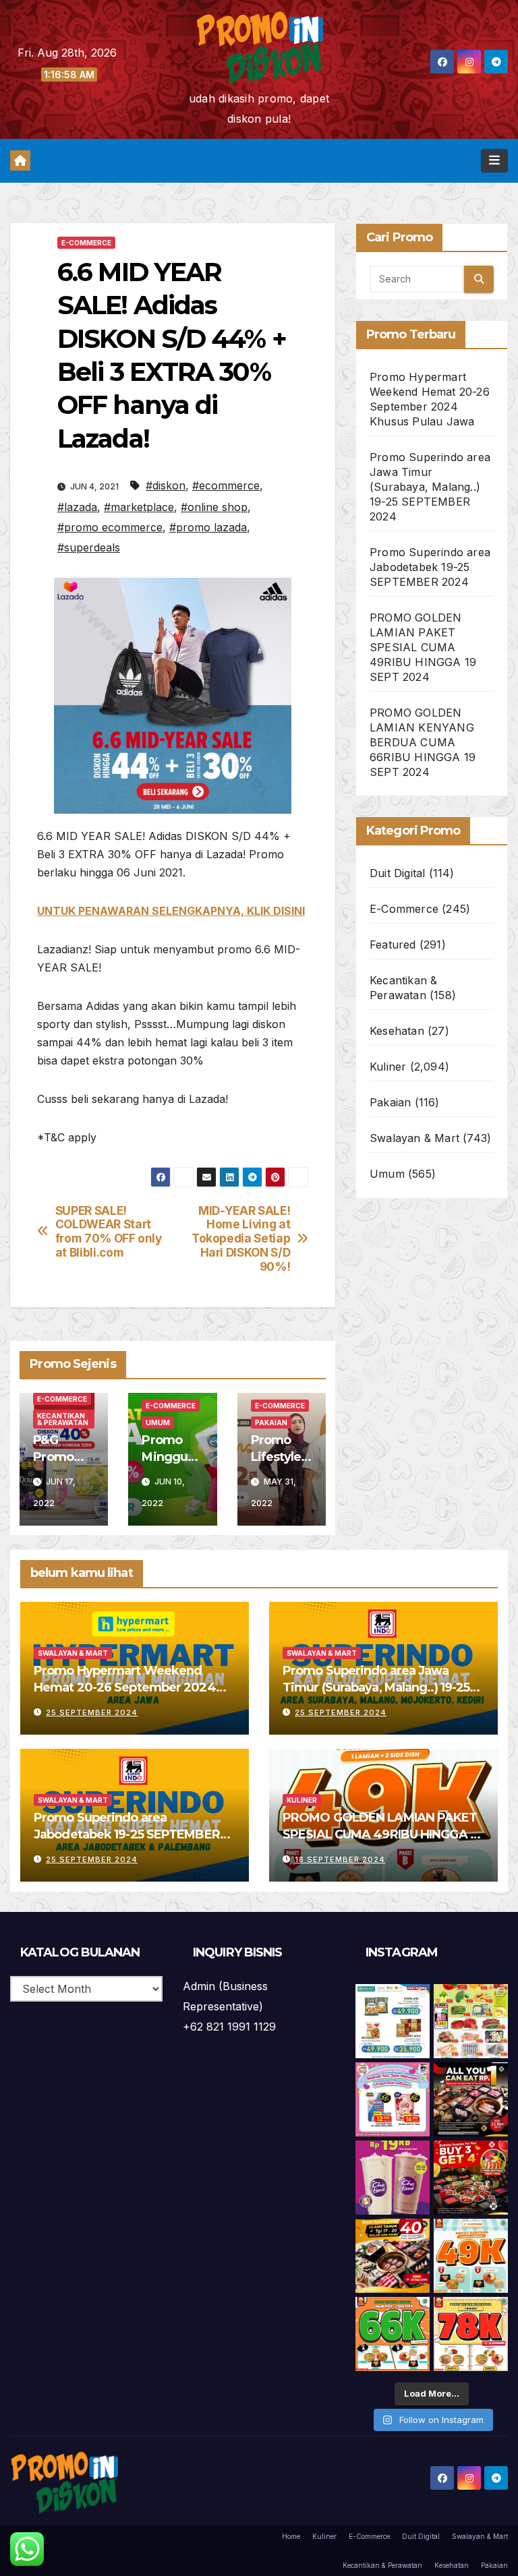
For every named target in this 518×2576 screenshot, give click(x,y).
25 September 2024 (92, 1712)
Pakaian (271, 1422)
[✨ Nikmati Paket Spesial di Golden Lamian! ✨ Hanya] (471, 2256)
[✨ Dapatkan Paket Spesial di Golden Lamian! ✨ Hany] (393, 2334)
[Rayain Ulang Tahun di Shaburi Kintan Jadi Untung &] (471, 2178)
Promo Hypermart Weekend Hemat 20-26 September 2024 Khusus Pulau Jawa (125, 1687)
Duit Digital (397, 873)
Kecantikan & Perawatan (63, 1419)
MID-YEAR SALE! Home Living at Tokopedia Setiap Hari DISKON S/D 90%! (241, 1239)
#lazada (77, 507)
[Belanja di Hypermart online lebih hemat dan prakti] (393, 2021)
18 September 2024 (340, 1859)
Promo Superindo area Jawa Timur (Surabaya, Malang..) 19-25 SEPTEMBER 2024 (430, 487)
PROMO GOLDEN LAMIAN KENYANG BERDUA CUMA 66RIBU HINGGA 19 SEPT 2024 (423, 742)
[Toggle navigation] (494, 160)
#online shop (214, 507)
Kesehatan (397, 1031)
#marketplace (139, 507)
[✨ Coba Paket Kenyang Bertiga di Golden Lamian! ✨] (471, 2334)
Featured (393, 945)
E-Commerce (86, 243)
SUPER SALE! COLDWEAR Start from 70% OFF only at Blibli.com (109, 1232)
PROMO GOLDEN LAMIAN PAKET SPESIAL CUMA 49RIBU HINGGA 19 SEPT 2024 (423, 647)
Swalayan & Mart (414, 1138)
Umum (158, 1422)
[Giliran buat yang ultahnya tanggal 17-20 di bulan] (393, 2256)
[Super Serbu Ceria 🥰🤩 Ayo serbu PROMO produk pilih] (393, 2099)
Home (291, 2536)
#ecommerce (226, 485)
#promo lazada (208, 527)
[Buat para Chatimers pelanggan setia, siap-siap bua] (393, 2178)
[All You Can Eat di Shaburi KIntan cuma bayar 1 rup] (471, 2099)
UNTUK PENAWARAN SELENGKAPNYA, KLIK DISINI (171, 911)
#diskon (166, 485)
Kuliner (388, 1067)
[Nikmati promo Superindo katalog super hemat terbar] (471, 2021)
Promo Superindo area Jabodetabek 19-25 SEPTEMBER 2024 (430, 567)
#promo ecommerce (110, 527)
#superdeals (89, 547)
